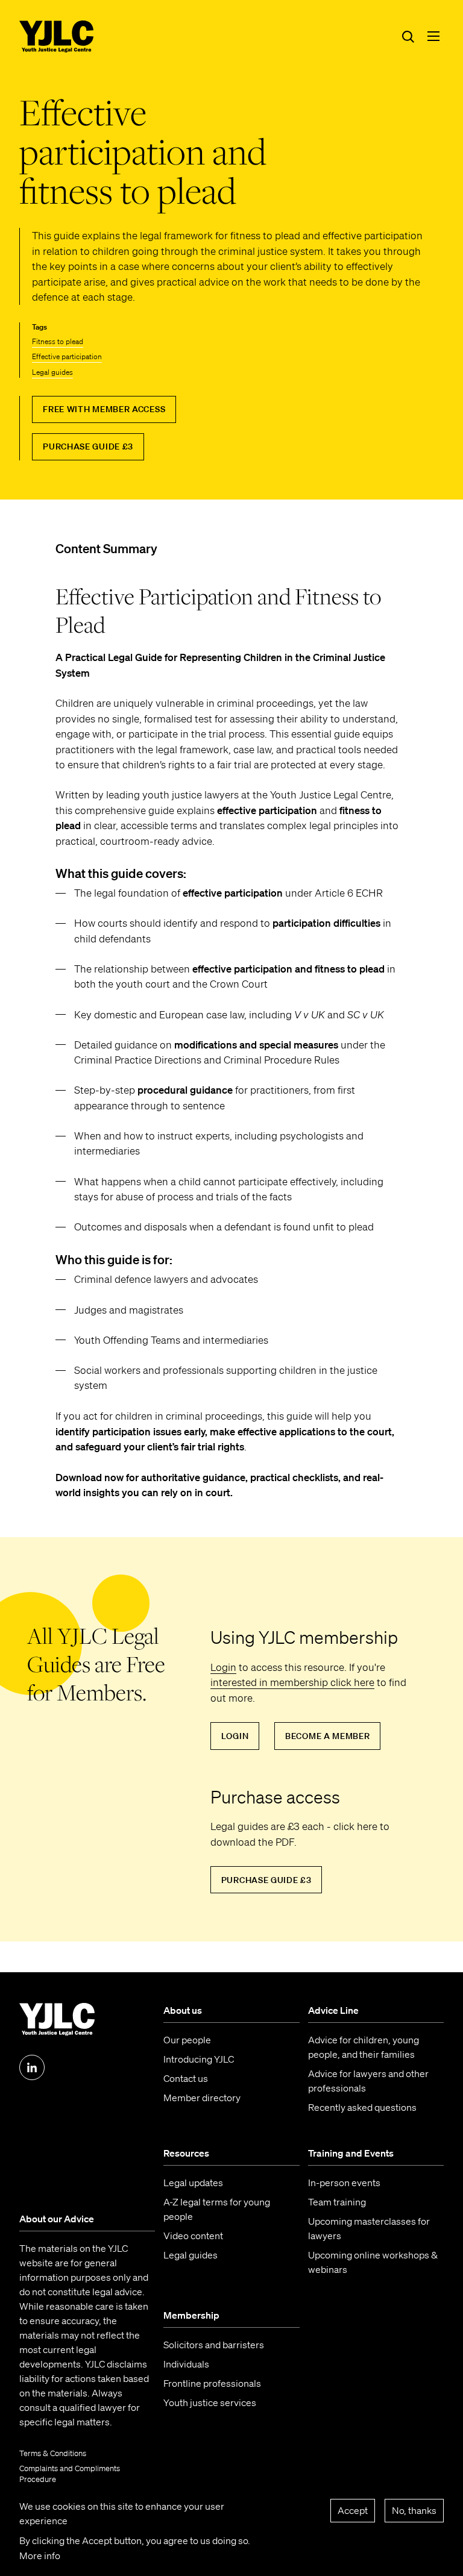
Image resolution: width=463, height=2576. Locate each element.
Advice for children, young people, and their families (364, 2047)
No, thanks (414, 2510)
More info (40, 2556)
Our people (187, 2040)
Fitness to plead (58, 341)
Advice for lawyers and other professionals (368, 2081)
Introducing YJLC (199, 2059)
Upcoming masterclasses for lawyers (369, 2228)
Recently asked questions (362, 2107)
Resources (186, 2153)
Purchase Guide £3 (88, 447)
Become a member (328, 1736)
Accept (353, 2510)
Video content (193, 2236)
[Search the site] (408, 36)
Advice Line (333, 2010)
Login (223, 1667)
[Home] (57, 37)
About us (183, 2010)
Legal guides (52, 372)
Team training (337, 2202)
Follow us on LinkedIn (32, 2067)
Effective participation (67, 356)
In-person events (344, 2183)
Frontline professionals (212, 2383)
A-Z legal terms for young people (217, 2209)
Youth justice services (210, 2402)
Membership (191, 2315)
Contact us (186, 2078)
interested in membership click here (292, 1682)
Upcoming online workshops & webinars (373, 2262)
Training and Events (351, 2153)
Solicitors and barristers (214, 2345)
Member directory (202, 2098)
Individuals (186, 2364)
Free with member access (104, 409)
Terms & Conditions (53, 2453)
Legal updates (193, 2183)
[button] (433, 36)
